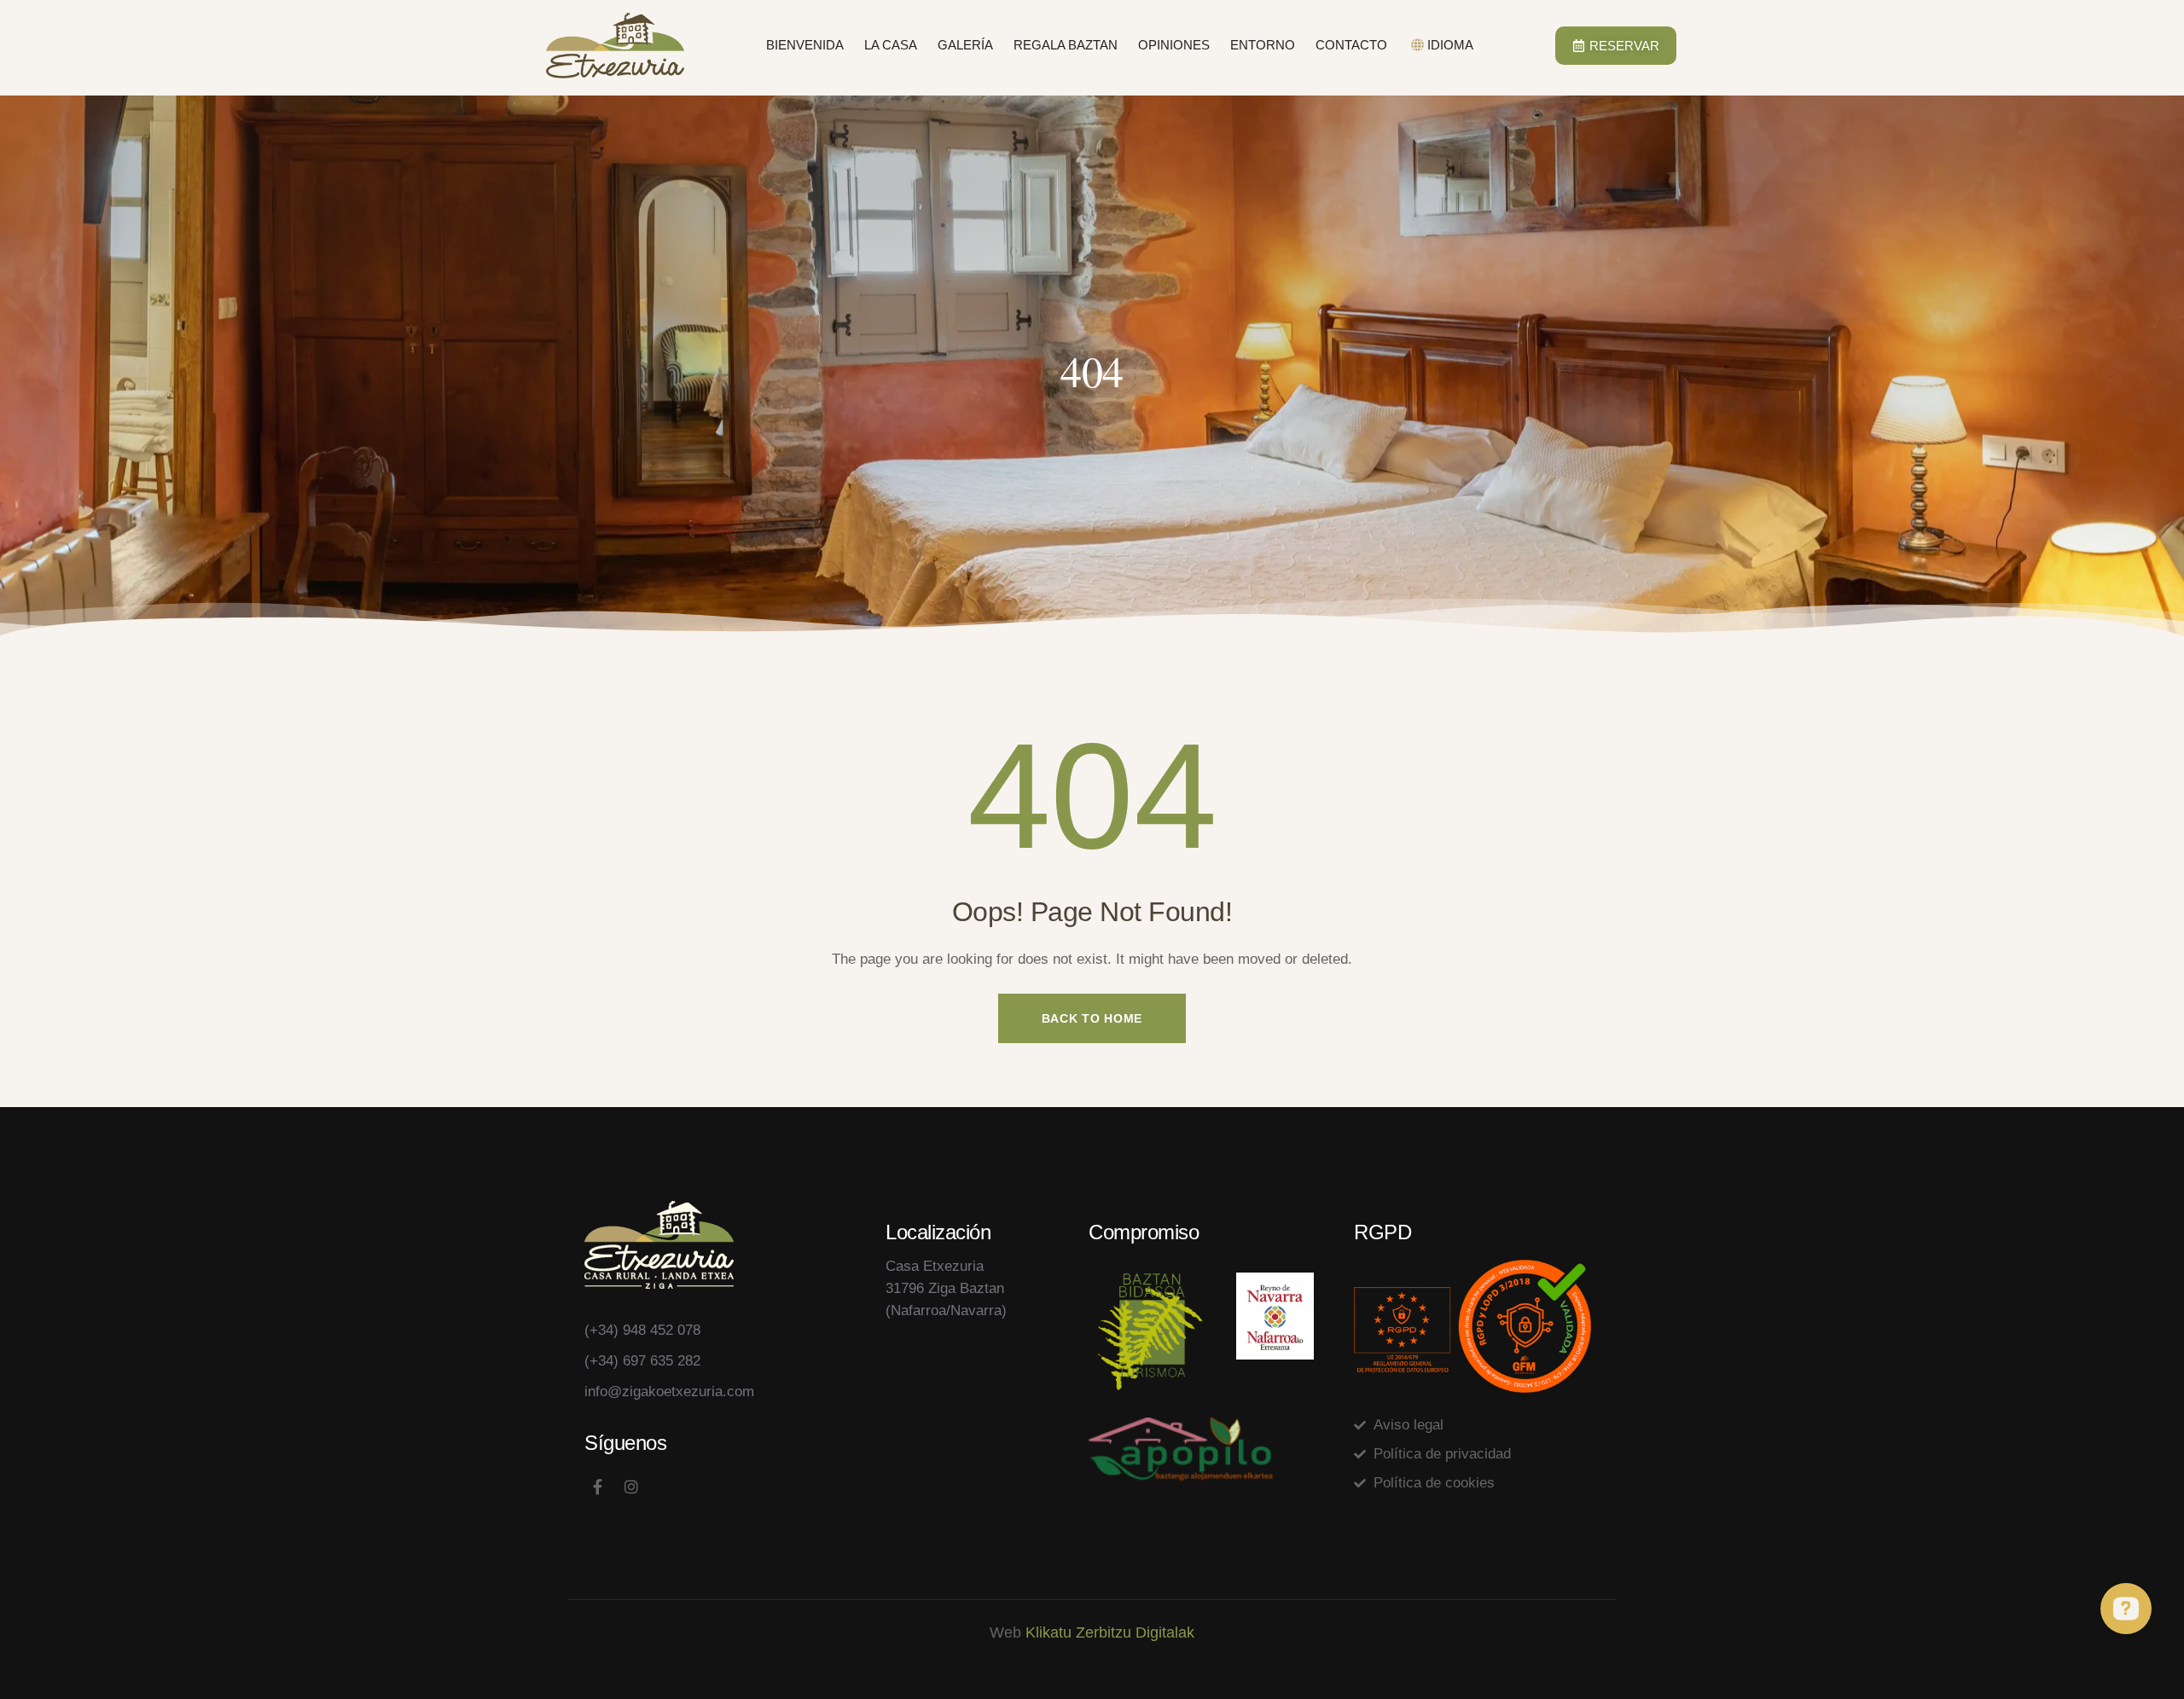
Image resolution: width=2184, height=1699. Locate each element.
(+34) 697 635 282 (642, 1361)
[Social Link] (597, 1487)
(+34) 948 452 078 (642, 1330)
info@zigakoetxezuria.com (669, 1392)
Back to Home (1092, 1018)
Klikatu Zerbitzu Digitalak (1110, 1632)
